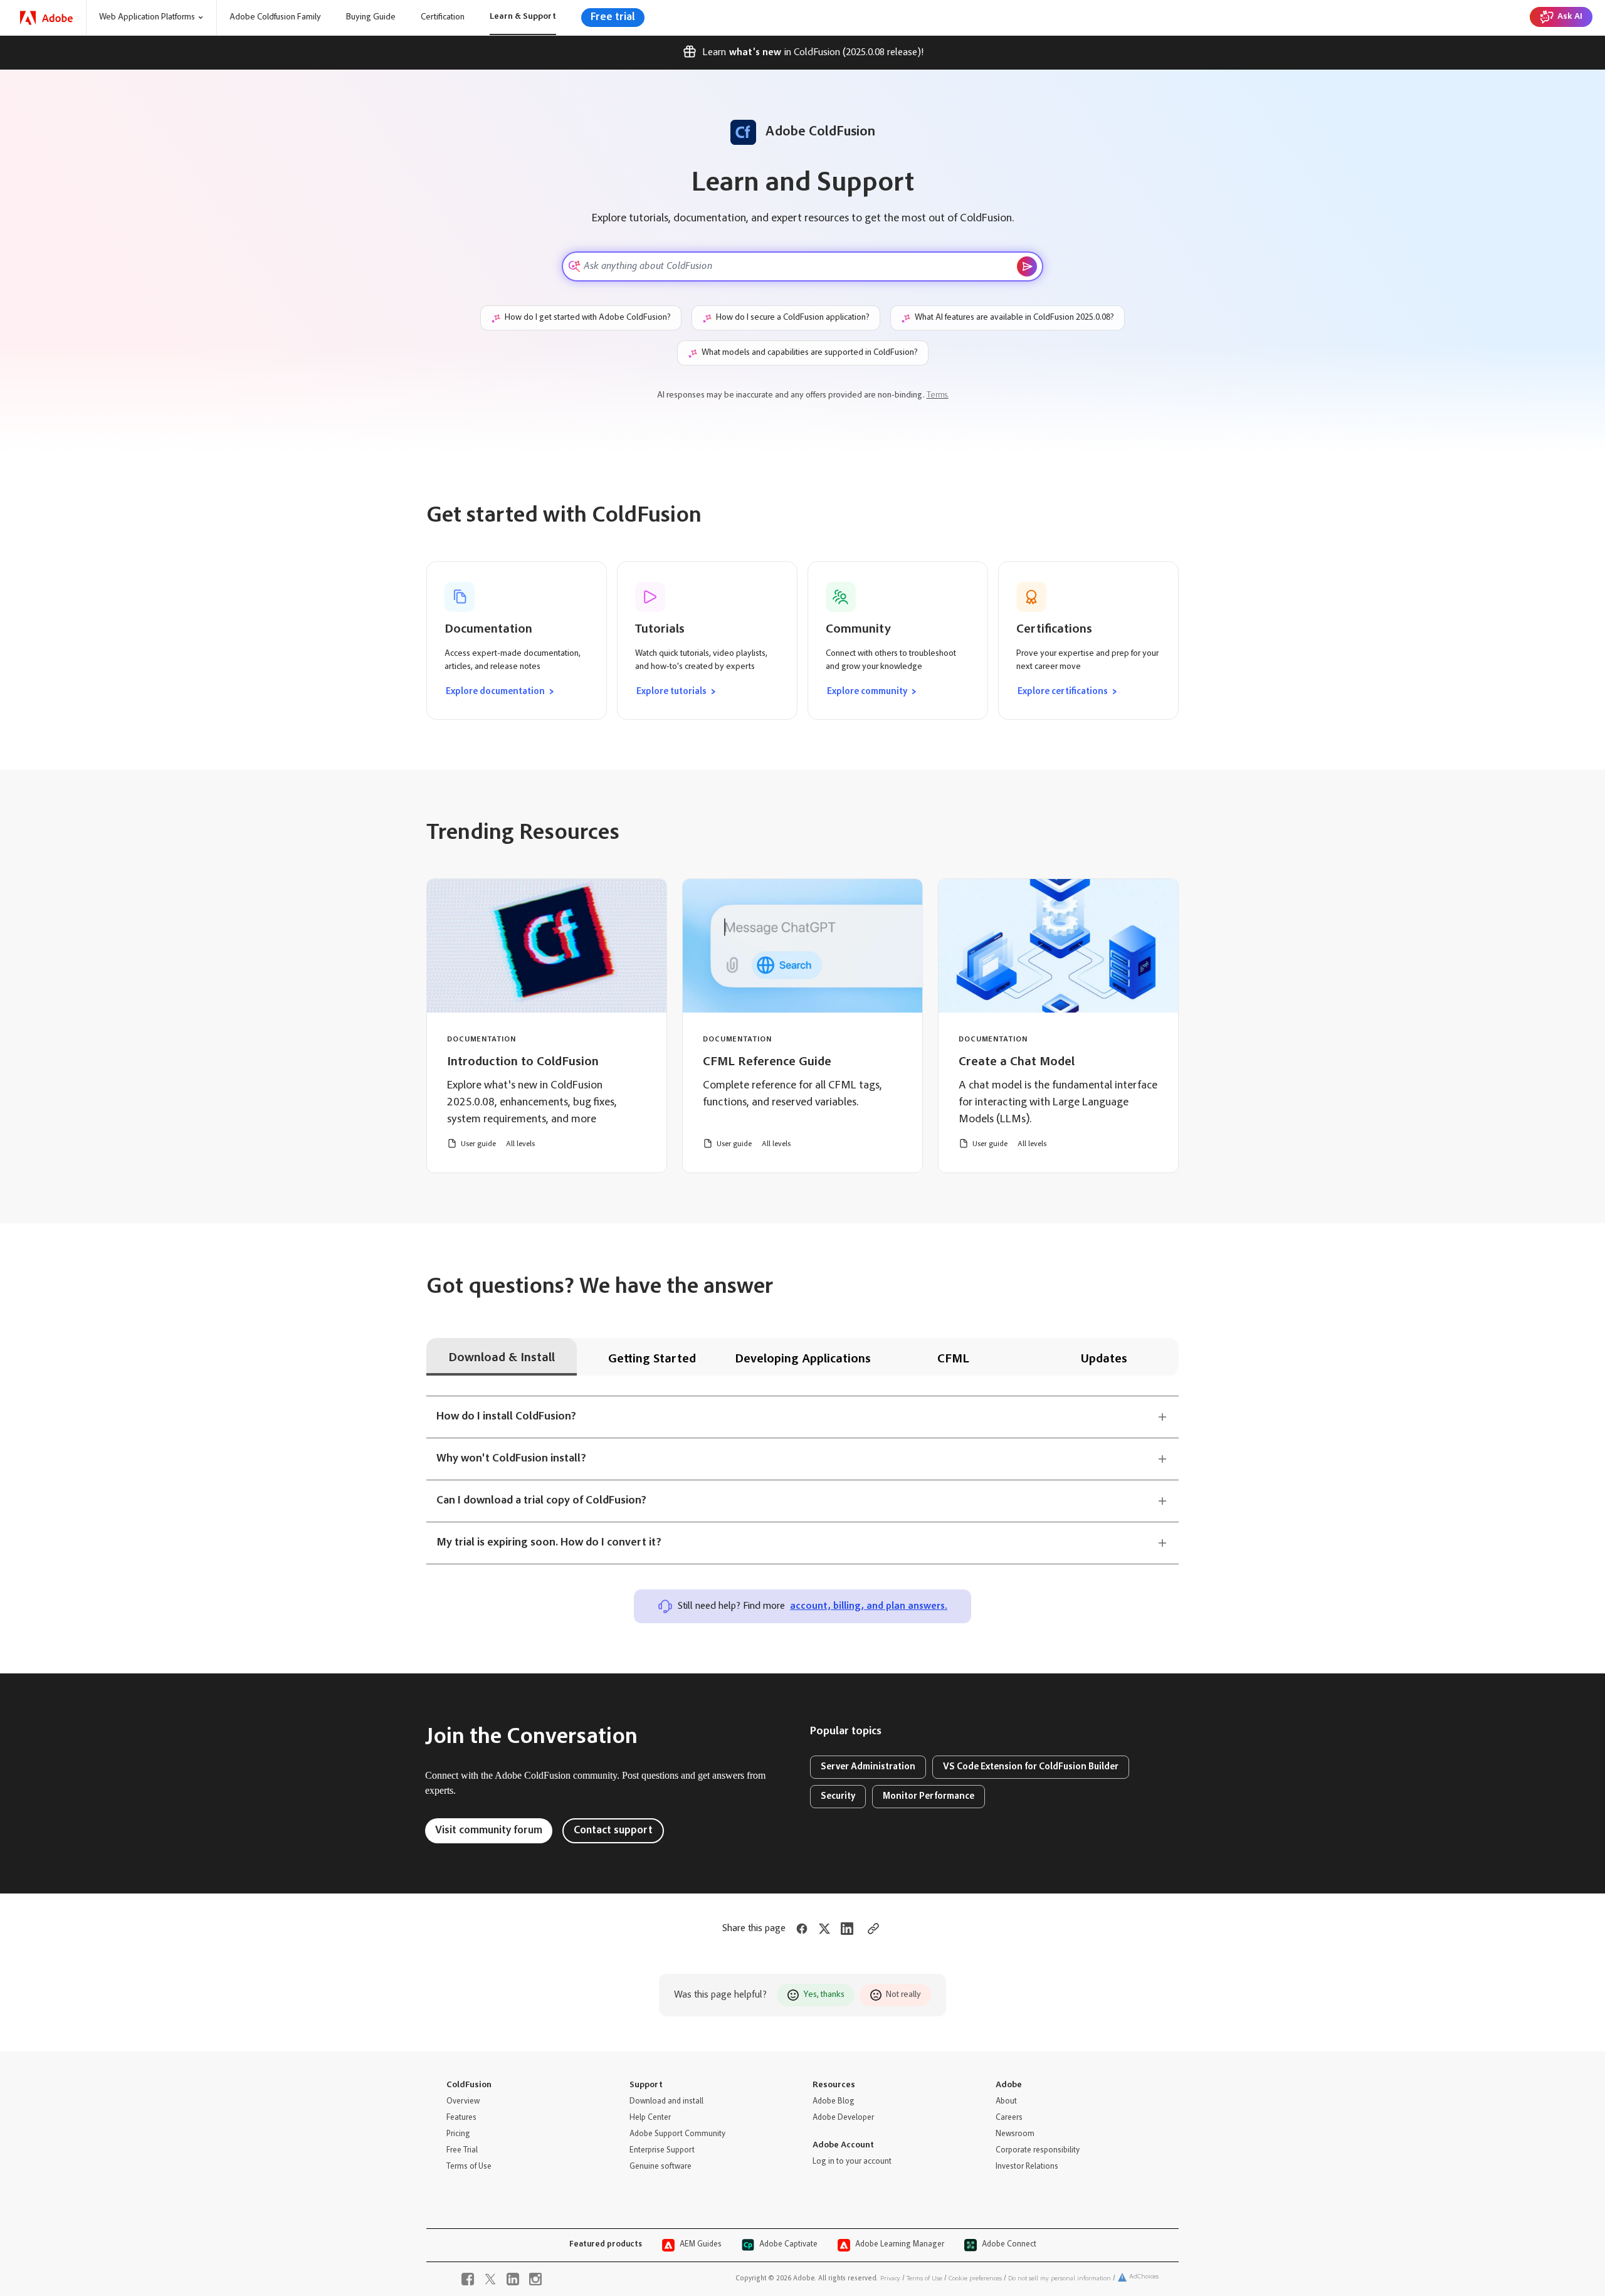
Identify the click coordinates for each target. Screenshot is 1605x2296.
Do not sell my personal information (1060, 2279)
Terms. (938, 396)
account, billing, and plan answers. (869, 1606)
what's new (755, 53)
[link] (47, 18)
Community (858, 629)
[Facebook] (468, 2279)
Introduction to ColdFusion (523, 1062)
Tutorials (660, 629)
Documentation (488, 629)
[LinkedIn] (513, 2279)
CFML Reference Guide (767, 1062)
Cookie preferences (975, 2279)
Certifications (1054, 629)
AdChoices (1144, 2277)
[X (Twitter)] (490, 2279)
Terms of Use (924, 2279)
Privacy (890, 2279)
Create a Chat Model (1017, 1062)
